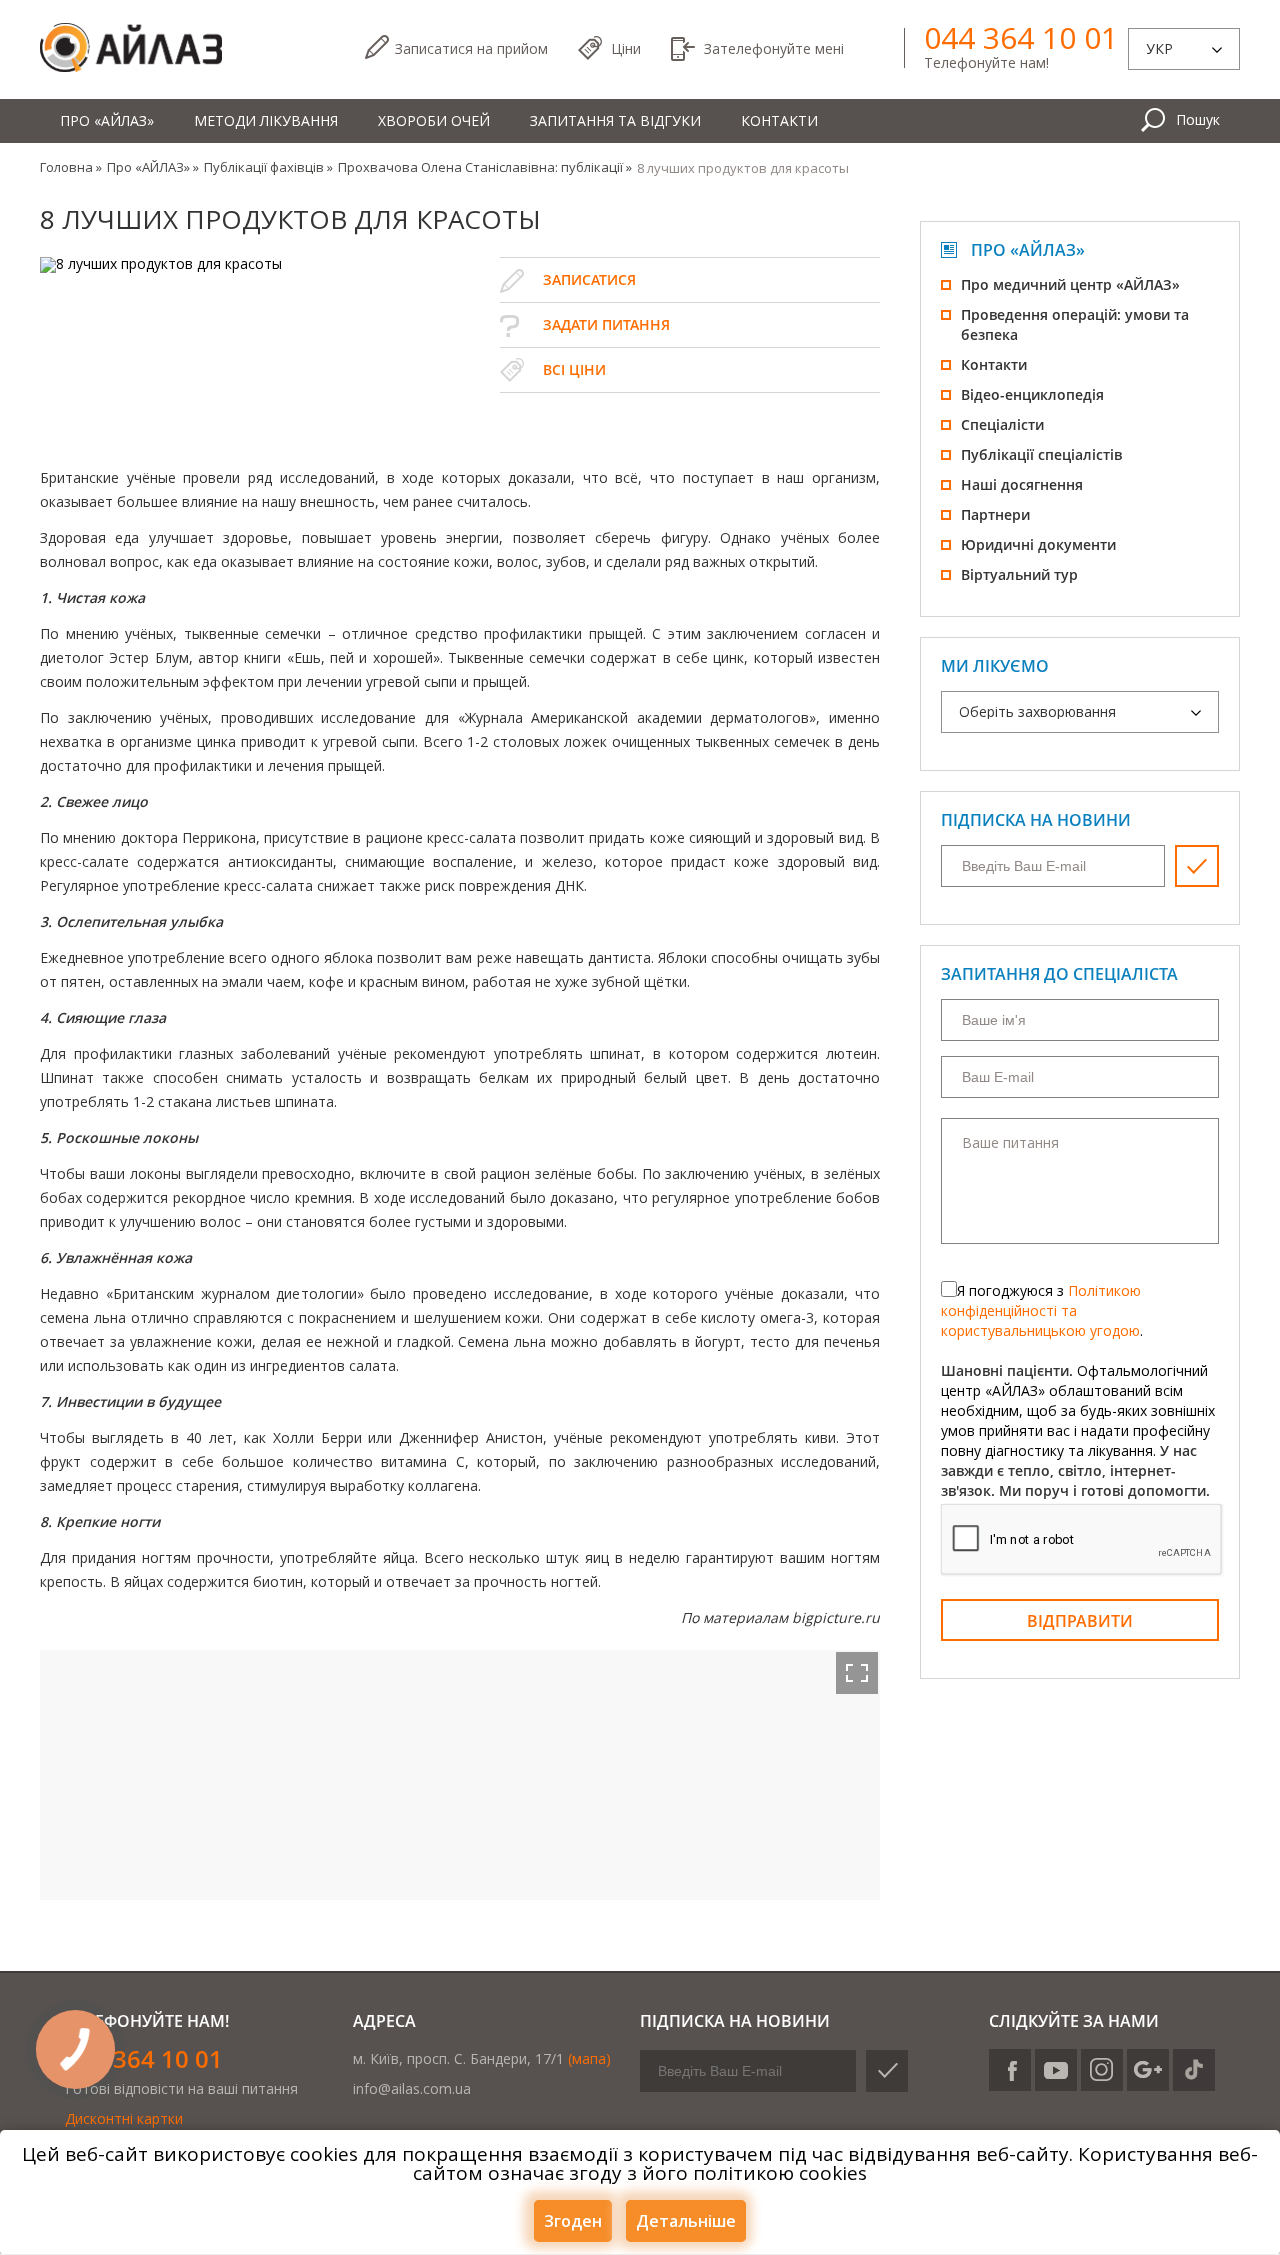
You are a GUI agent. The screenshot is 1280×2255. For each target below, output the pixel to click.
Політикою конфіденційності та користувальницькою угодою (1041, 1310)
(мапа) (589, 2058)
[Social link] (1010, 2070)
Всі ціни (574, 369)
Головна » (71, 167)
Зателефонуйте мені (774, 48)
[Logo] (131, 48)
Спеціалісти (1002, 424)
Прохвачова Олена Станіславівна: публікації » (485, 167)
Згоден (573, 2221)
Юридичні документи (1038, 544)
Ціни (626, 48)
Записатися (471, 48)
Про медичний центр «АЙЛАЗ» (1070, 284)
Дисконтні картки (124, 2118)
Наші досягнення (1022, 484)
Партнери (995, 514)
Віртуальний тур (1019, 574)
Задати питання (606, 324)
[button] (857, 1673)
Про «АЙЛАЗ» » (153, 167)
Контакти (779, 120)
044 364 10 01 (1021, 38)
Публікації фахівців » (268, 167)
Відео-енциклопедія (1032, 394)
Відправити (1080, 1621)
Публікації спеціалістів (1041, 454)
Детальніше (686, 2221)
